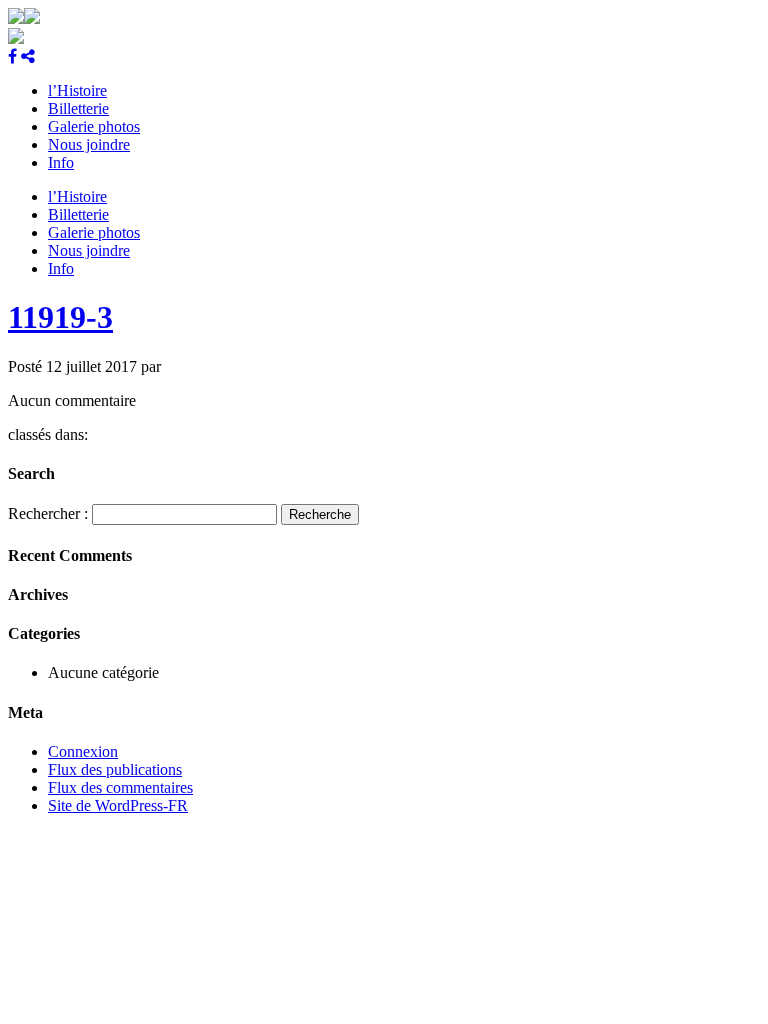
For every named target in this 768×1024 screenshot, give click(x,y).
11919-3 (60, 317)
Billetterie (78, 108)
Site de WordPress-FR (118, 805)
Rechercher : (48, 513)
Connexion (83, 751)
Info (61, 162)
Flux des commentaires (120, 787)
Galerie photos (94, 126)
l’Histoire (77, 90)
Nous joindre (89, 144)
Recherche (320, 514)
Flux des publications (115, 769)
